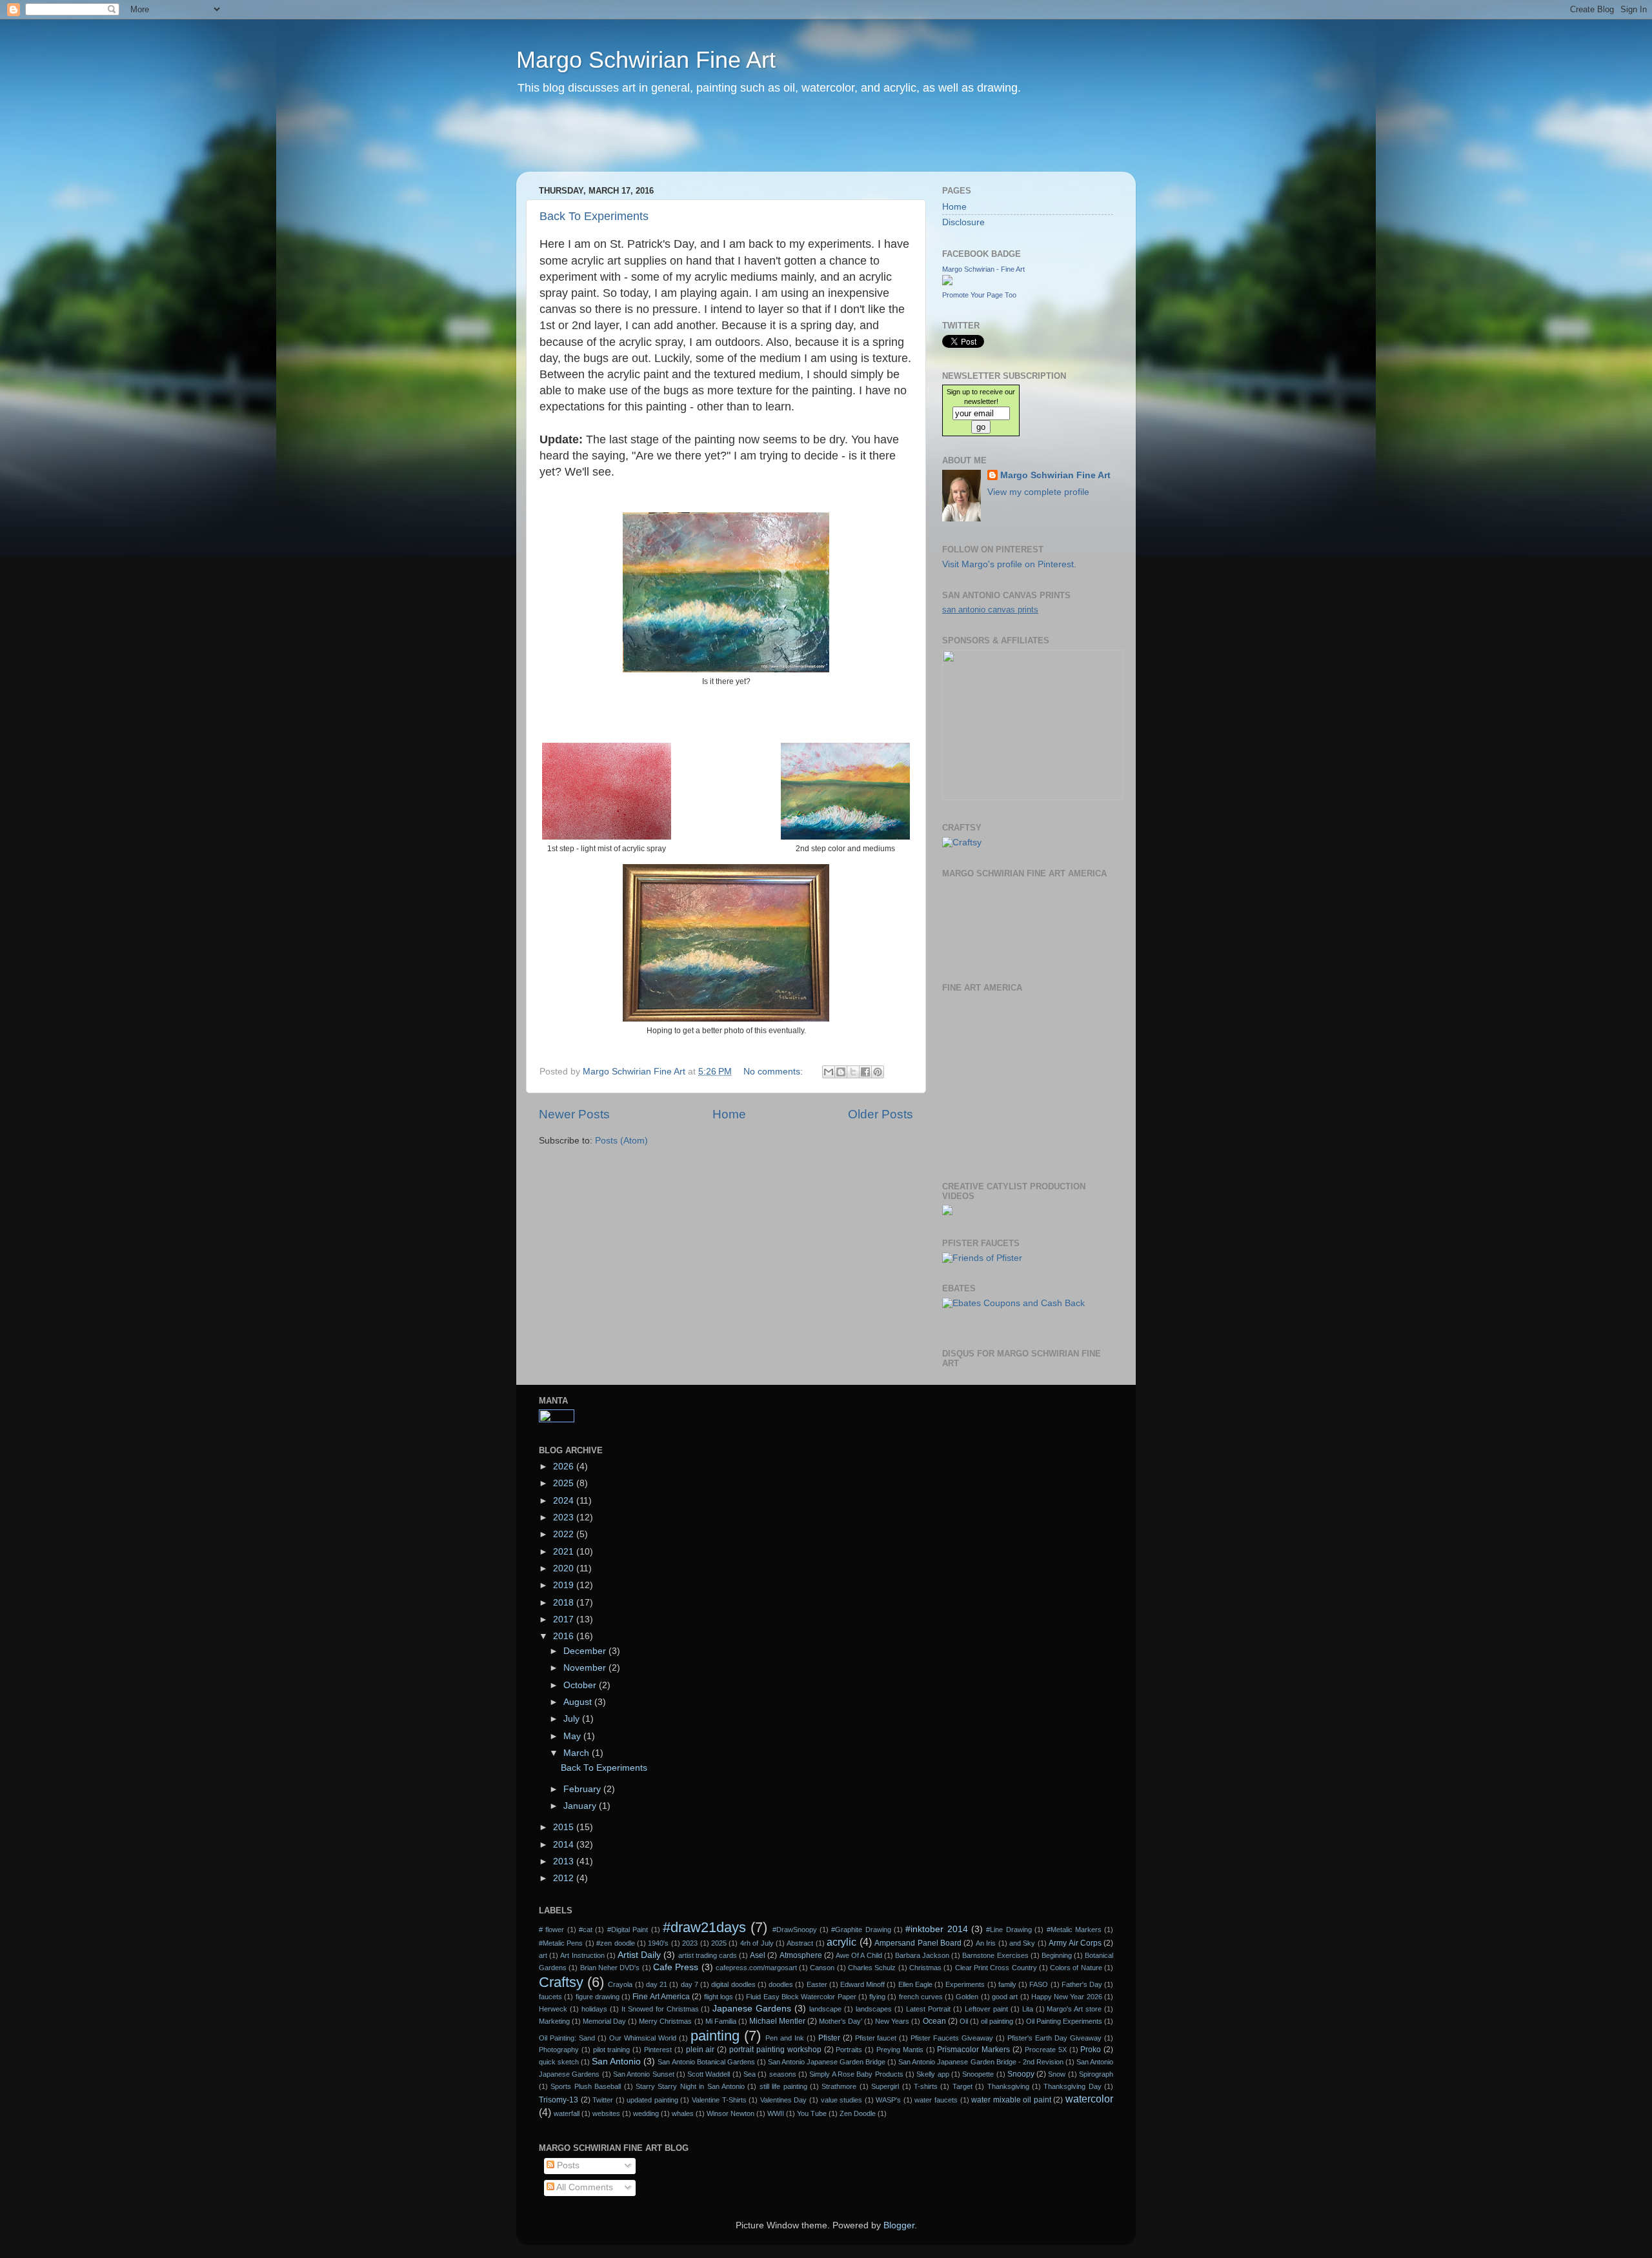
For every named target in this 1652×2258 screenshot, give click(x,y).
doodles (781, 1984)
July (573, 1719)
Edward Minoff (862, 1984)
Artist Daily (639, 1955)
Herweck (553, 2009)
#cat (586, 1930)
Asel (758, 1955)
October (581, 1685)
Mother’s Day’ (841, 2021)
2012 (565, 1878)
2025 (565, 1483)
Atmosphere (801, 1955)
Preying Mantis (900, 2050)
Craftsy (561, 1982)
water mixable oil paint (1011, 2100)
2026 (565, 1467)
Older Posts (881, 1114)
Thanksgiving (1008, 2086)
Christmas (925, 1968)
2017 (565, 1619)
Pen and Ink (785, 2038)
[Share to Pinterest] (878, 1072)
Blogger (899, 2225)
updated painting (652, 2100)
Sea (750, 2074)
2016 (565, 1636)
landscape (825, 2009)
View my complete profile (1038, 492)
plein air (700, 2050)
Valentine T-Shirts (719, 2100)
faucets (550, 1997)
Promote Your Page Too (979, 295)
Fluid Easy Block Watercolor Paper (801, 1997)
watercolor (1089, 2099)
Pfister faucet (876, 2038)
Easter (817, 1984)
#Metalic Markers (1074, 1930)
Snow (1057, 2074)
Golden (967, 1997)
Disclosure (963, 222)
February (583, 1789)
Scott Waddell (709, 2074)
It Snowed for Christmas (660, 2009)
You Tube (812, 2113)
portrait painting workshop (775, 2050)
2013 (565, 1861)
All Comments (584, 2187)
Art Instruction (582, 1955)
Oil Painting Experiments (1064, 2021)
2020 (565, 1568)
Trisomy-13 (559, 2100)
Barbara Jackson (922, 1955)
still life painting (783, 2086)
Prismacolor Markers (973, 2050)
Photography (559, 2050)
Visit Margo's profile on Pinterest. (1009, 564)
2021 (565, 1552)
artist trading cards (708, 1955)
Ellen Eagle (915, 1984)
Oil (964, 2021)
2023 (565, 1517)
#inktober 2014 (936, 1929)
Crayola (620, 1984)
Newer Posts (574, 1114)
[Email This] (829, 1072)
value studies (842, 2100)
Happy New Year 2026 (1067, 1997)
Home (729, 1114)
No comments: (774, 1072)
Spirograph (1096, 2074)
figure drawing (598, 1997)
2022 (565, 1534)
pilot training (612, 2050)
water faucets (936, 2100)
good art (1005, 1997)
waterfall (567, 2113)
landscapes (874, 2009)
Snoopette (978, 2074)
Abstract (800, 1943)
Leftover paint (986, 2009)
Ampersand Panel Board (918, 1943)
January (581, 1806)
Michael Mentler (777, 2021)
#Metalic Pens (561, 1943)
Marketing (554, 2021)
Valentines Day (784, 2100)
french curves (921, 1997)
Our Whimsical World (643, 2038)
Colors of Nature (1076, 1968)
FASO (1039, 1984)
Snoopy (1021, 2074)
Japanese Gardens (752, 2009)
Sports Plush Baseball (586, 2086)
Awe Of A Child (859, 1955)
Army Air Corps (1075, 1943)
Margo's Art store (1074, 2009)
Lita (1028, 2009)
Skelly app (932, 2074)
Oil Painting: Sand (567, 2038)
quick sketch (559, 2062)
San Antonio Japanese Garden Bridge (827, 2062)
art (543, 1955)
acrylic (841, 1942)
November (586, 1668)
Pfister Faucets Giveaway (952, 2038)
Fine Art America (661, 1997)
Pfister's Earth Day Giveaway (1054, 2038)
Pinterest (658, 2050)
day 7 (690, 1984)
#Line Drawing (1009, 1930)
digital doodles (733, 1984)
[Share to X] (853, 1072)
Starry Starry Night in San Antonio (690, 2086)
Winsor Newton (730, 2113)
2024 (565, 1501)
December (586, 1651)
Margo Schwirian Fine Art (646, 60)
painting (715, 2036)
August (579, 1702)
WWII (776, 2113)
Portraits (849, 2050)
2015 (565, 1827)
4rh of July (757, 1943)
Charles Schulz (872, 1968)
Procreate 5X (1046, 2050)
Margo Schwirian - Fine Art (983, 269)
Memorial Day (604, 2021)
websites (606, 2113)
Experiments (965, 1984)
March (578, 1753)
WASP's (888, 2100)
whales (683, 2113)
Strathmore (839, 2086)
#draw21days (704, 1927)
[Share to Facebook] (865, 1072)
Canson (822, 1968)
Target (962, 2086)
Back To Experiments (594, 216)
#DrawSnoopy (795, 1930)
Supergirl (885, 2086)
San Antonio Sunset (644, 2074)
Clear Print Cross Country (996, 1968)
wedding (646, 2113)
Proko (1091, 2050)
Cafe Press (676, 1967)
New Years (892, 2021)
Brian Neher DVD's (610, 1968)
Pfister (829, 2038)
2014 (565, 1845)
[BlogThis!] (841, 1072)
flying (877, 1997)
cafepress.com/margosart (756, 1968)
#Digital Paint (628, 1930)
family (1007, 1984)
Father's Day (1082, 1984)
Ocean (934, 2021)
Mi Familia (721, 2021)
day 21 (657, 1984)
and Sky (1022, 1943)
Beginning (1057, 1955)
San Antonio (616, 2061)
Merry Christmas (665, 2021)
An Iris (986, 1943)
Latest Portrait (928, 2009)
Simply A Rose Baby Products (856, 2074)
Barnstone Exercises (995, 1955)
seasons (783, 2074)
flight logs (719, 1997)
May (573, 1736)
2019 (565, 1585)
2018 (565, 1603)
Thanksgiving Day (1072, 2086)
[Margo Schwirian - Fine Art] (947, 282)
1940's (658, 1943)
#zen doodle (615, 1943)
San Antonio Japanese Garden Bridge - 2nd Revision (981, 2062)
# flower (551, 1930)
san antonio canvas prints (990, 610)
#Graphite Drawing (861, 1930)
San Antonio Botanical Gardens (706, 2062)
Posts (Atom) (621, 1141)
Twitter (603, 2100)
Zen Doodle (858, 2113)
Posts (567, 2165)
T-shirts (926, 2086)
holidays (594, 2009)
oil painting (997, 2021)
